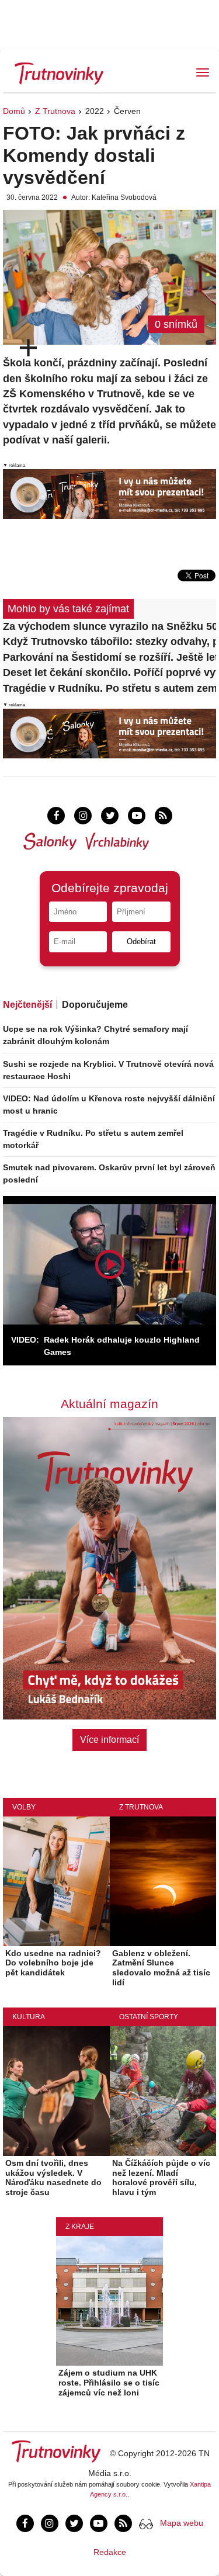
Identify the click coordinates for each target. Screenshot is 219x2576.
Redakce (110, 2552)
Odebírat (141, 942)
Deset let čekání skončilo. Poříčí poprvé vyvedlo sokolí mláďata (109, 672)
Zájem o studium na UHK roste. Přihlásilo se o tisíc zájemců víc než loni (109, 2383)
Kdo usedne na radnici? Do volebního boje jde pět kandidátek (53, 1963)
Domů (14, 111)
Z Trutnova (55, 111)
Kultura (29, 2017)
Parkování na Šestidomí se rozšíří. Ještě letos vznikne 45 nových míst (109, 657)
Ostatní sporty (149, 2017)
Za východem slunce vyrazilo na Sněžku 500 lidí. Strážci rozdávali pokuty (109, 626)
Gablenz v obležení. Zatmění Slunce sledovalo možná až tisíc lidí (161, 1968)
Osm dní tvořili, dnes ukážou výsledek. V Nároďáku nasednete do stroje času (53, 2178)
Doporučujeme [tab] (95, 1005)
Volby (24, 1807)
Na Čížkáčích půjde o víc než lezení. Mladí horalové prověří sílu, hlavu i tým (161, 2178)
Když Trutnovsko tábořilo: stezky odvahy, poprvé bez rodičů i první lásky (109, 642)
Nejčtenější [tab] (27, 1005)
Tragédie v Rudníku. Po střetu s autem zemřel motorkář (109, 688)
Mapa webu (182, 2523)
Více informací (109, 1740)
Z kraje (80, 2227)
